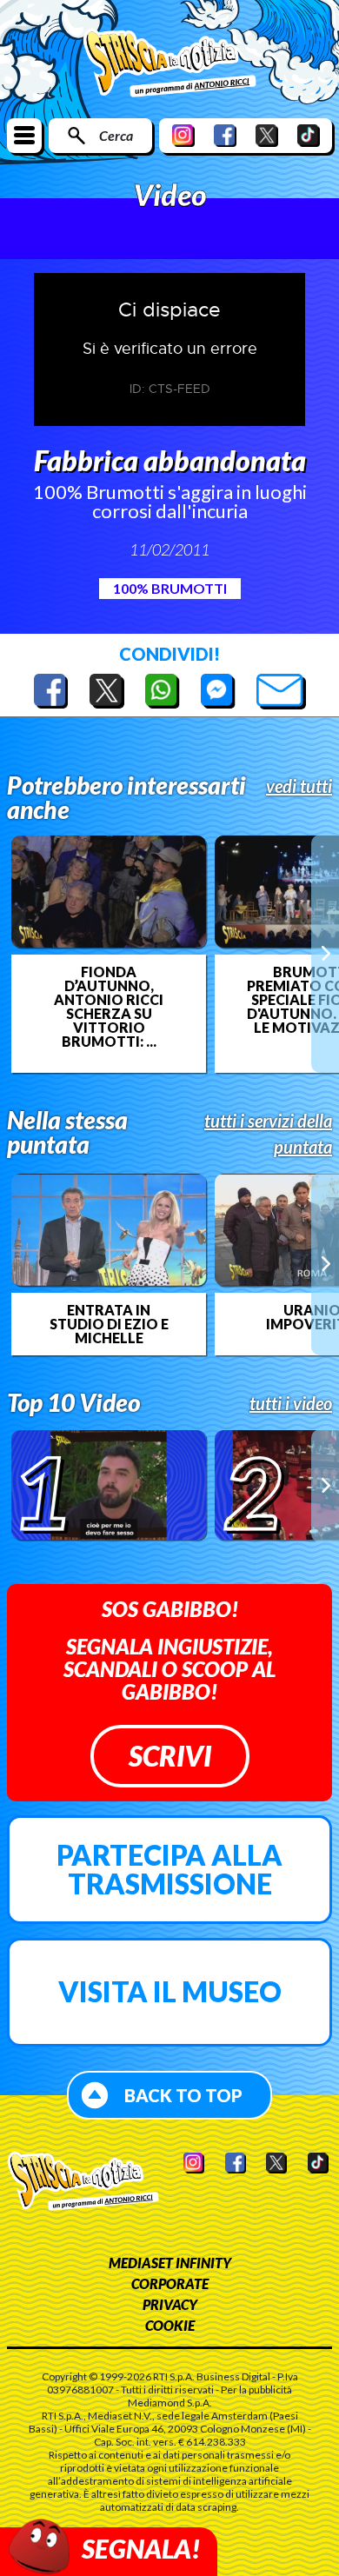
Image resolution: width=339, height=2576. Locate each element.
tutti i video (291, 1403)
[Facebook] (225, 135)
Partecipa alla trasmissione (169, 1870)
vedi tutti (299, 786)
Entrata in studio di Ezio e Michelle (109, 1324)
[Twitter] (267, 135)
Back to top (183, 2095)
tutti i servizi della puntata (268, 1134)
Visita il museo (170, 1991)
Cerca (116, 135)
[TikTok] (309, 135)
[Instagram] (183, 135)
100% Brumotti (170, 588)
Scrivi (170, 1756)
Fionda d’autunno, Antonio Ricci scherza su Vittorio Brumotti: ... (109, 1007)
